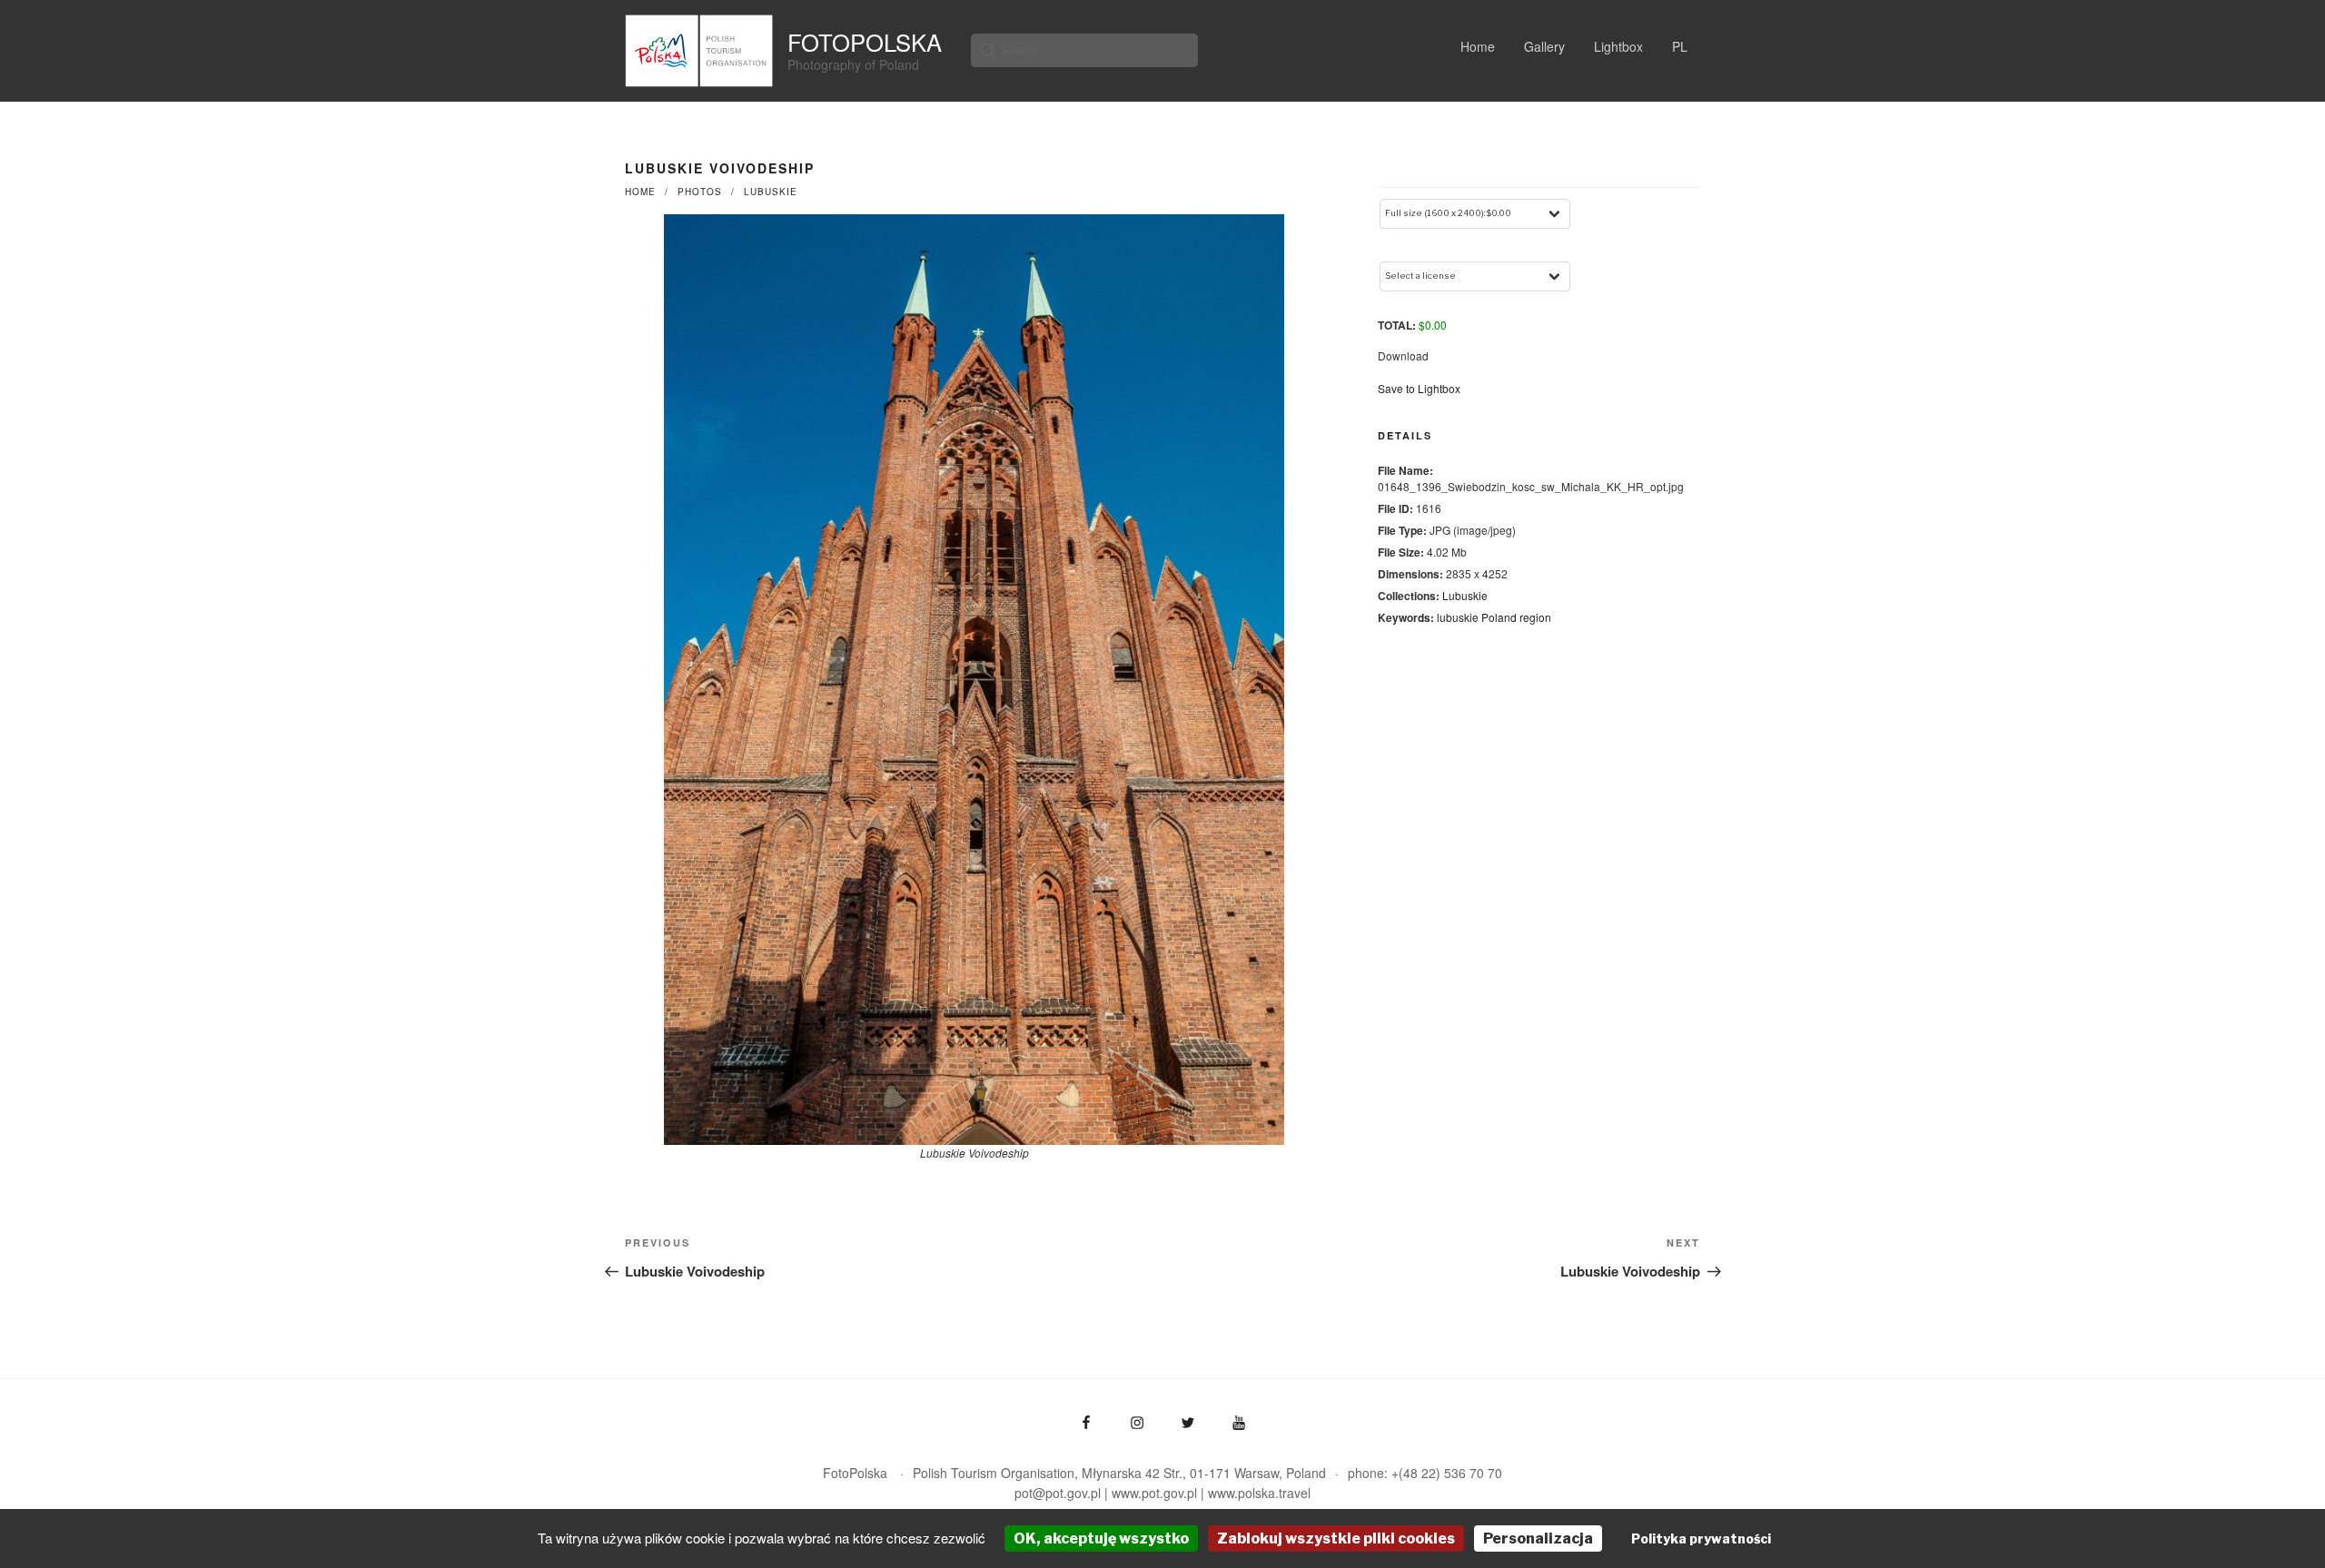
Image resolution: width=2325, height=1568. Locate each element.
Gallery (1544, 46)
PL (1680, 46)
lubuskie (1458, 617)
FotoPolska (865, 42)
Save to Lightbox (1419, 388)
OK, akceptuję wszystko (1101, 1538)
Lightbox (1618, 46)
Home (1478, 46)
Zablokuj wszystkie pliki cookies (1336, 1538)
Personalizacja (1538, 1538)
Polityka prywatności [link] (1701, 1538)
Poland (1499, 617)
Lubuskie (771, 192)
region (1535, 617)
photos (700, 192)
